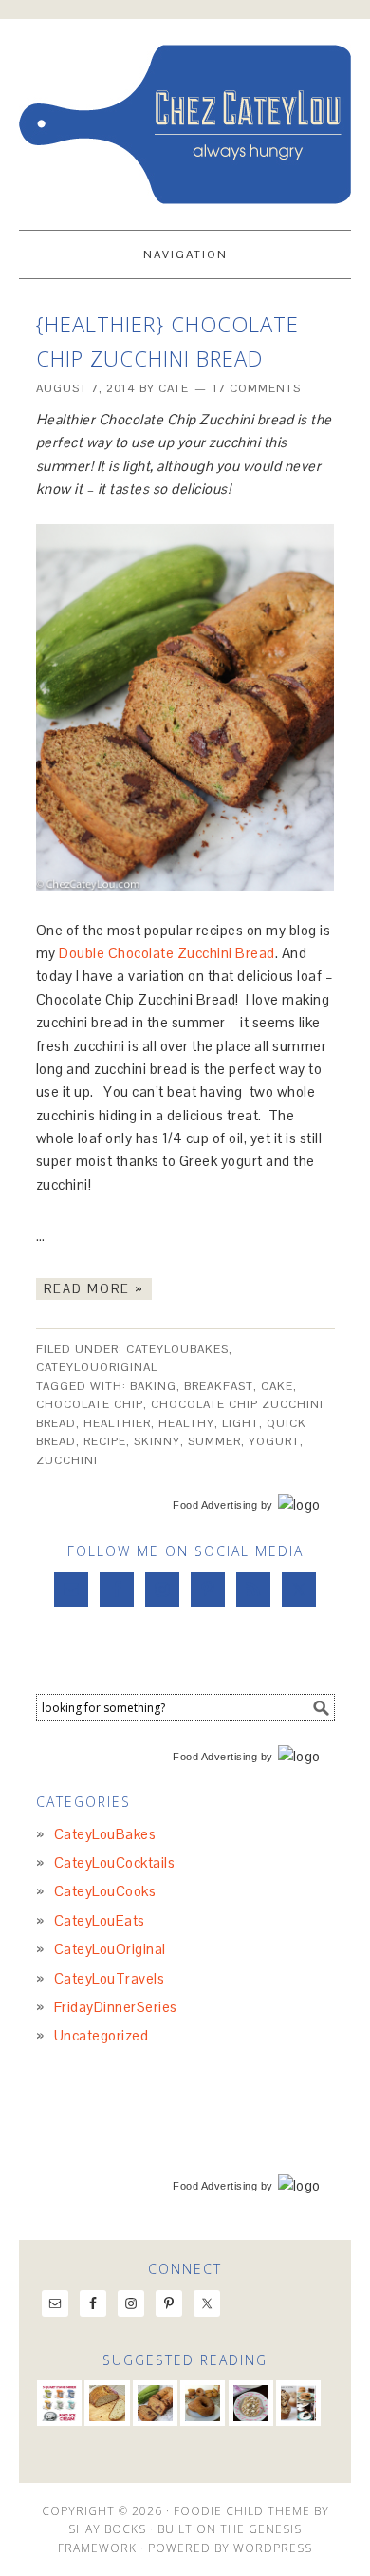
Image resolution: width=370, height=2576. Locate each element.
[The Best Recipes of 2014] (298, 2403)
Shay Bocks (107, 2529)
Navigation (185, 254)
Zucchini (67, 1460)
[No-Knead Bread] (107, 2403)
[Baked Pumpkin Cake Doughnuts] (203, 2403)
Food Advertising (215, 1505)
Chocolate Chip (90, 1404)
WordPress (273, 2548)
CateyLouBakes (177, 1349)
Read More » (94, 1289)
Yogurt (274, 1441)
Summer (214, 1441)
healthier (117, 1423)
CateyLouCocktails (115, 1862)
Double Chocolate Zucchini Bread (167, 953)
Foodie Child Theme (242, 2511)
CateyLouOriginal (97, 1367)
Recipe (105, 1441)
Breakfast (219, 1386)
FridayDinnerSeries (116, 2007)
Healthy (186, 1423)
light (240, 1423)
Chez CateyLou (185, 116)
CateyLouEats (100, 1920)
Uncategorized (102, 2035)
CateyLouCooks (105, 1891)
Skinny (157, 1441)
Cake (277, 1386)
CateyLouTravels (110, 1978)
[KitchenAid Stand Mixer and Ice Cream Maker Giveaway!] (59, 2403)
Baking (153, 1386)
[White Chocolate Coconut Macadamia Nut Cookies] (251, 2403)
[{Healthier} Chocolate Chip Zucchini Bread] (155, 2403)
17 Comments (257, 388)
